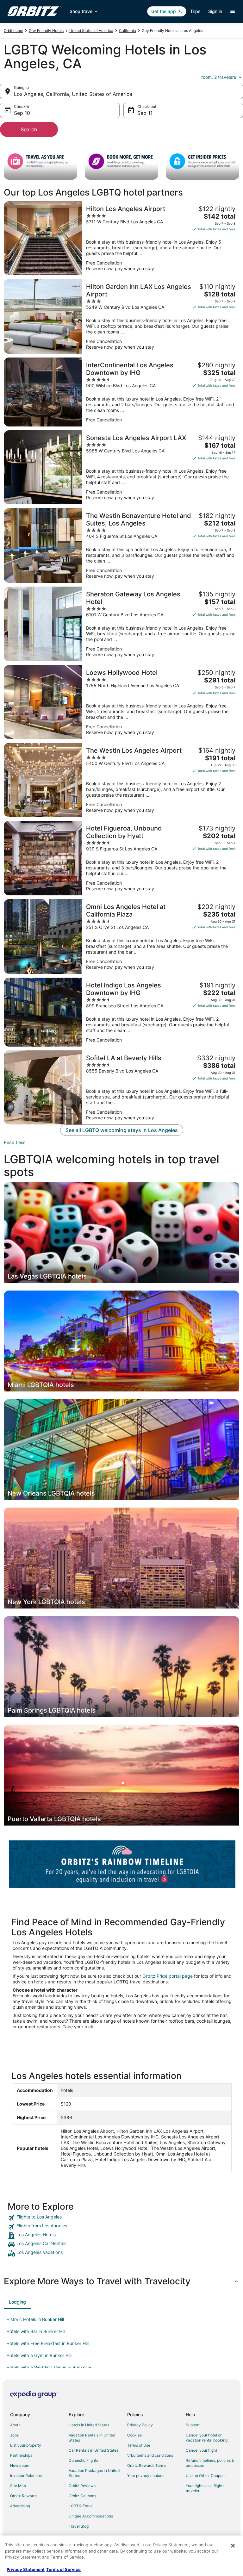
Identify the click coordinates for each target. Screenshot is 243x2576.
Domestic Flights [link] (83, 2460)
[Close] (233, 2546)
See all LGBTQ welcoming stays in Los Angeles (122, 1130)
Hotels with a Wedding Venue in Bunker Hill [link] (50, 2367)
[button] (121, 2281)
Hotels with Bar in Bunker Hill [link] (36, 2331)
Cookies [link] (134, 2435)
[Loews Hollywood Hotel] (121, 702)
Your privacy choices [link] (146, 2476)
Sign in (215, 11)
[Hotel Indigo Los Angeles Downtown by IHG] (121, 1012)
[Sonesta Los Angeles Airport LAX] (121, 467)
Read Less (15, 1142)
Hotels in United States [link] (89, 2425)
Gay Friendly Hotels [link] (46, 31)
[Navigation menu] (233, 11)
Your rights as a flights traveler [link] (205, 2488)
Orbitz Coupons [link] (82, 2496)
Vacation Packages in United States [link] (94, 2473)
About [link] (15, 2425)
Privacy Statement (26, 2569)
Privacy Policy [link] (140, 2425)
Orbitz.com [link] (13, 31)
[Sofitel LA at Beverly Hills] (121, 1087)
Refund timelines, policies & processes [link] (210, 2463)
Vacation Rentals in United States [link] (92, 2438)
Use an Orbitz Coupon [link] (205, 2476)
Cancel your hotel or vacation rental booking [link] (207, 2438)
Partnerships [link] (21, 2455)
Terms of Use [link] (139, 2445)
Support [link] (193, 2425)
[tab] (17, 2302)
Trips (195, 11)
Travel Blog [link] (79, 2526)
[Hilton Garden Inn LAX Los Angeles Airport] (121, 316)
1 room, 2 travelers (217, 77)
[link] (121, 2218)
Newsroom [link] (20, 2465)
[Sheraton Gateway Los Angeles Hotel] (121, 624)
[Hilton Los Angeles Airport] (121, 238)
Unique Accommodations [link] (91, 2516)
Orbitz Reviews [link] (82, 2486)
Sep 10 (22, 113)
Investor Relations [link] (26, 2476)
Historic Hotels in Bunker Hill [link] (35, 2319)
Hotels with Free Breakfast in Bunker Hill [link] (47, 2343)
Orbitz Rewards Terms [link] (147, 2465)
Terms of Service (63, 2569)
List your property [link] (26, 2445)
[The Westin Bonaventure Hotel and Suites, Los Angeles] (121, 545)
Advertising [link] (20, 2506)
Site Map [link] (18, 2486)
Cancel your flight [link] (201, 2450)
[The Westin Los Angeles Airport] (121, 780)
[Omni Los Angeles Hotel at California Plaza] (121, 936)
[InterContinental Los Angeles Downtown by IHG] (121, 392)
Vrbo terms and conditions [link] (150, 2455)
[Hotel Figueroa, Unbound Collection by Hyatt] (121, 858)
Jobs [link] (14, 2435)
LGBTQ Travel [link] (81, 2506)
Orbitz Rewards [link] (24, 2496)
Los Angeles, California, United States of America (73, 94)
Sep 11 (145, 113)
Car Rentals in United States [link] (93, 2450)
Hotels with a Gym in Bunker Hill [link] (39, 2355)
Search (29, 129)
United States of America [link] (91, 31)
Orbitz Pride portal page (168, 1976)
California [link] (128, 31)
